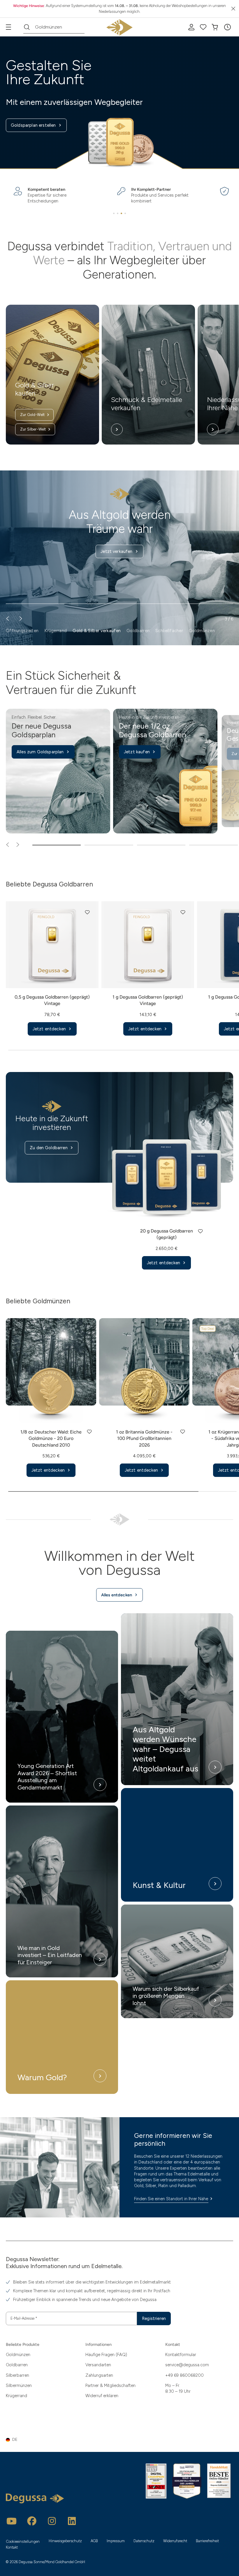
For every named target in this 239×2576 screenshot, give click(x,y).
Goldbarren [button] (138, 631)
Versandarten (98, 2365)
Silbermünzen (19, 2385)
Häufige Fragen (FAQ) (106, 2355)
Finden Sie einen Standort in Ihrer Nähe (171, 2199)
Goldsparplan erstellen (33, 125)
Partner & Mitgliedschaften (110, 2385)
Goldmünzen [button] (202, 631)
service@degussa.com (187, 2365)
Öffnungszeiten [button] (22, 631)
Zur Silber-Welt (33, 429)
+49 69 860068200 (184, 2375)
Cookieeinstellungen (23, 2541)
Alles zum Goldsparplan (40, 752)
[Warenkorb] (215, 27)
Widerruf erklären (102, 2396)
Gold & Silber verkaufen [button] (97, 631)
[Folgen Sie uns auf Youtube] (12, 2521)
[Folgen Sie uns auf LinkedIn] (72, 2521)
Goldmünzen (18, 2355)
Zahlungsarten (99, 2375)
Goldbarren (17, 2365)
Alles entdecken (117, 1595)
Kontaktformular (181, 2355)
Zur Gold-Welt (32, 415)
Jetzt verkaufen (116, 551)
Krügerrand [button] (56, 631)
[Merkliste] (203, 27)
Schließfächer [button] (169, 631)
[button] (227, 27)
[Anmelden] (191, 27)
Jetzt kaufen (137, 752)
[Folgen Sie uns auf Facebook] (32, 2521)
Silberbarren (17, 2375)
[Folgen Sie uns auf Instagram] (52, 2521)
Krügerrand (16, 2396)
